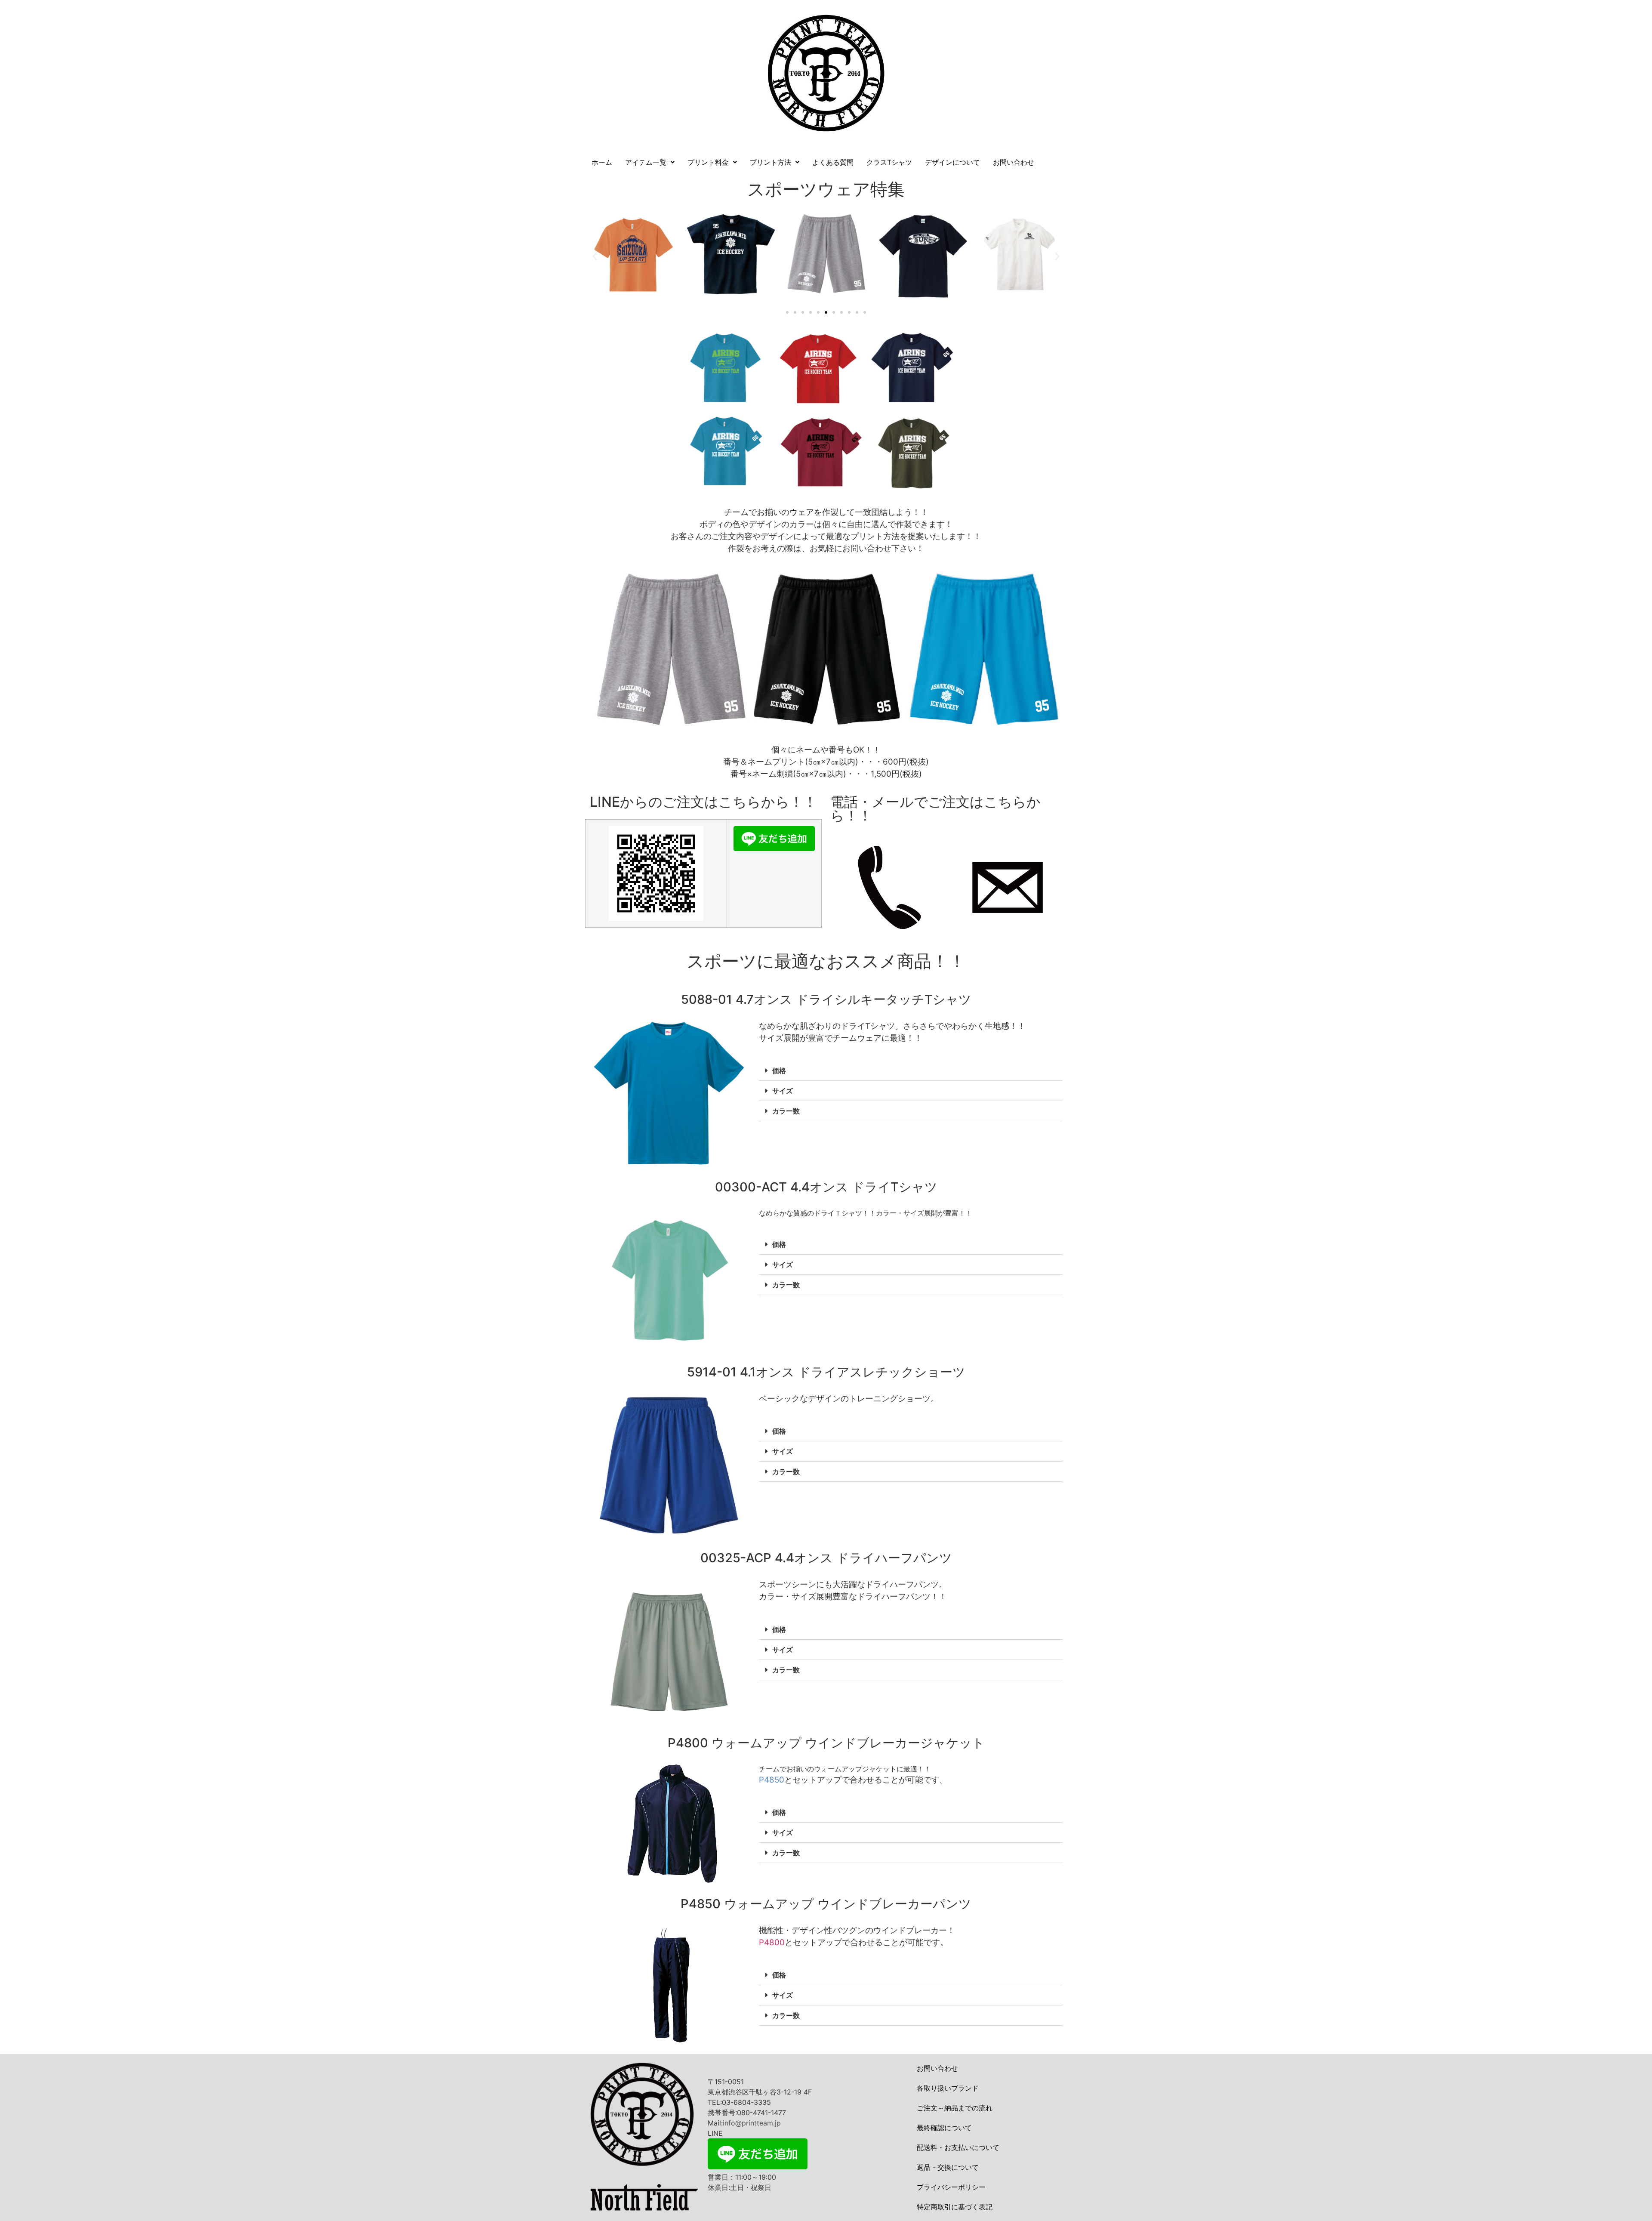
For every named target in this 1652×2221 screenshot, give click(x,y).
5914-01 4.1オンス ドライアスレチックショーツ (826, 1372)
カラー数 (786, 1111)
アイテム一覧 (646, 162)
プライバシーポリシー (951, 2187)
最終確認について (944, 2128)
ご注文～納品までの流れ (955, 2108)
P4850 (772, 1780)
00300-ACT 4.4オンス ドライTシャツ (826, 1187)
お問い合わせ (1014, 162)
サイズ (783, 1091)
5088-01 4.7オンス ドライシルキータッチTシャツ (826, 999)
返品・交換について (948, 2167)
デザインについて (952, 162)
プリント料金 (708, 162)
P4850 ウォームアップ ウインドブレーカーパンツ (826, 1904)
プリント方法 (771, 162)
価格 (779, 1070)
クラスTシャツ (889, 162)
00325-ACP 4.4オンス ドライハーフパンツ (826, 1558)
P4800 (772, 1942)
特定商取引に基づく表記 (955, 2207)
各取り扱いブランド (948, 2088)
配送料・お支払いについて (958, 2147)
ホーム (602, 162)
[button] (650, 162)
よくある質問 (833, 162)
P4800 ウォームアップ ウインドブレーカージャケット (826, 1743)
